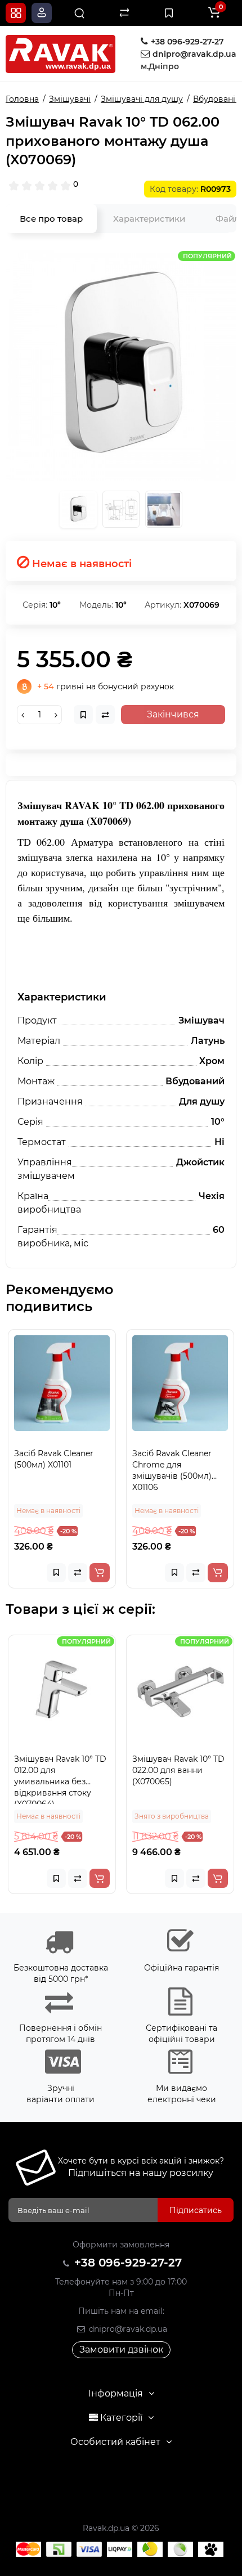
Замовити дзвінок (121, 2350)
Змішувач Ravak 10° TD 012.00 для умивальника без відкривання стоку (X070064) (60, 1779)
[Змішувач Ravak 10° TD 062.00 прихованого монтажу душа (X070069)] (121, 365)
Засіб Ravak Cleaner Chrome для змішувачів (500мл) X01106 (172, 1470)
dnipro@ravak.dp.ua (127, 2329)
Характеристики (149, 219)
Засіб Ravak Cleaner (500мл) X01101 (54, 1459)
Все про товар (51, 219)
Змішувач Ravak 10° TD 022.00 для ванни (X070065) (178, 1770)
